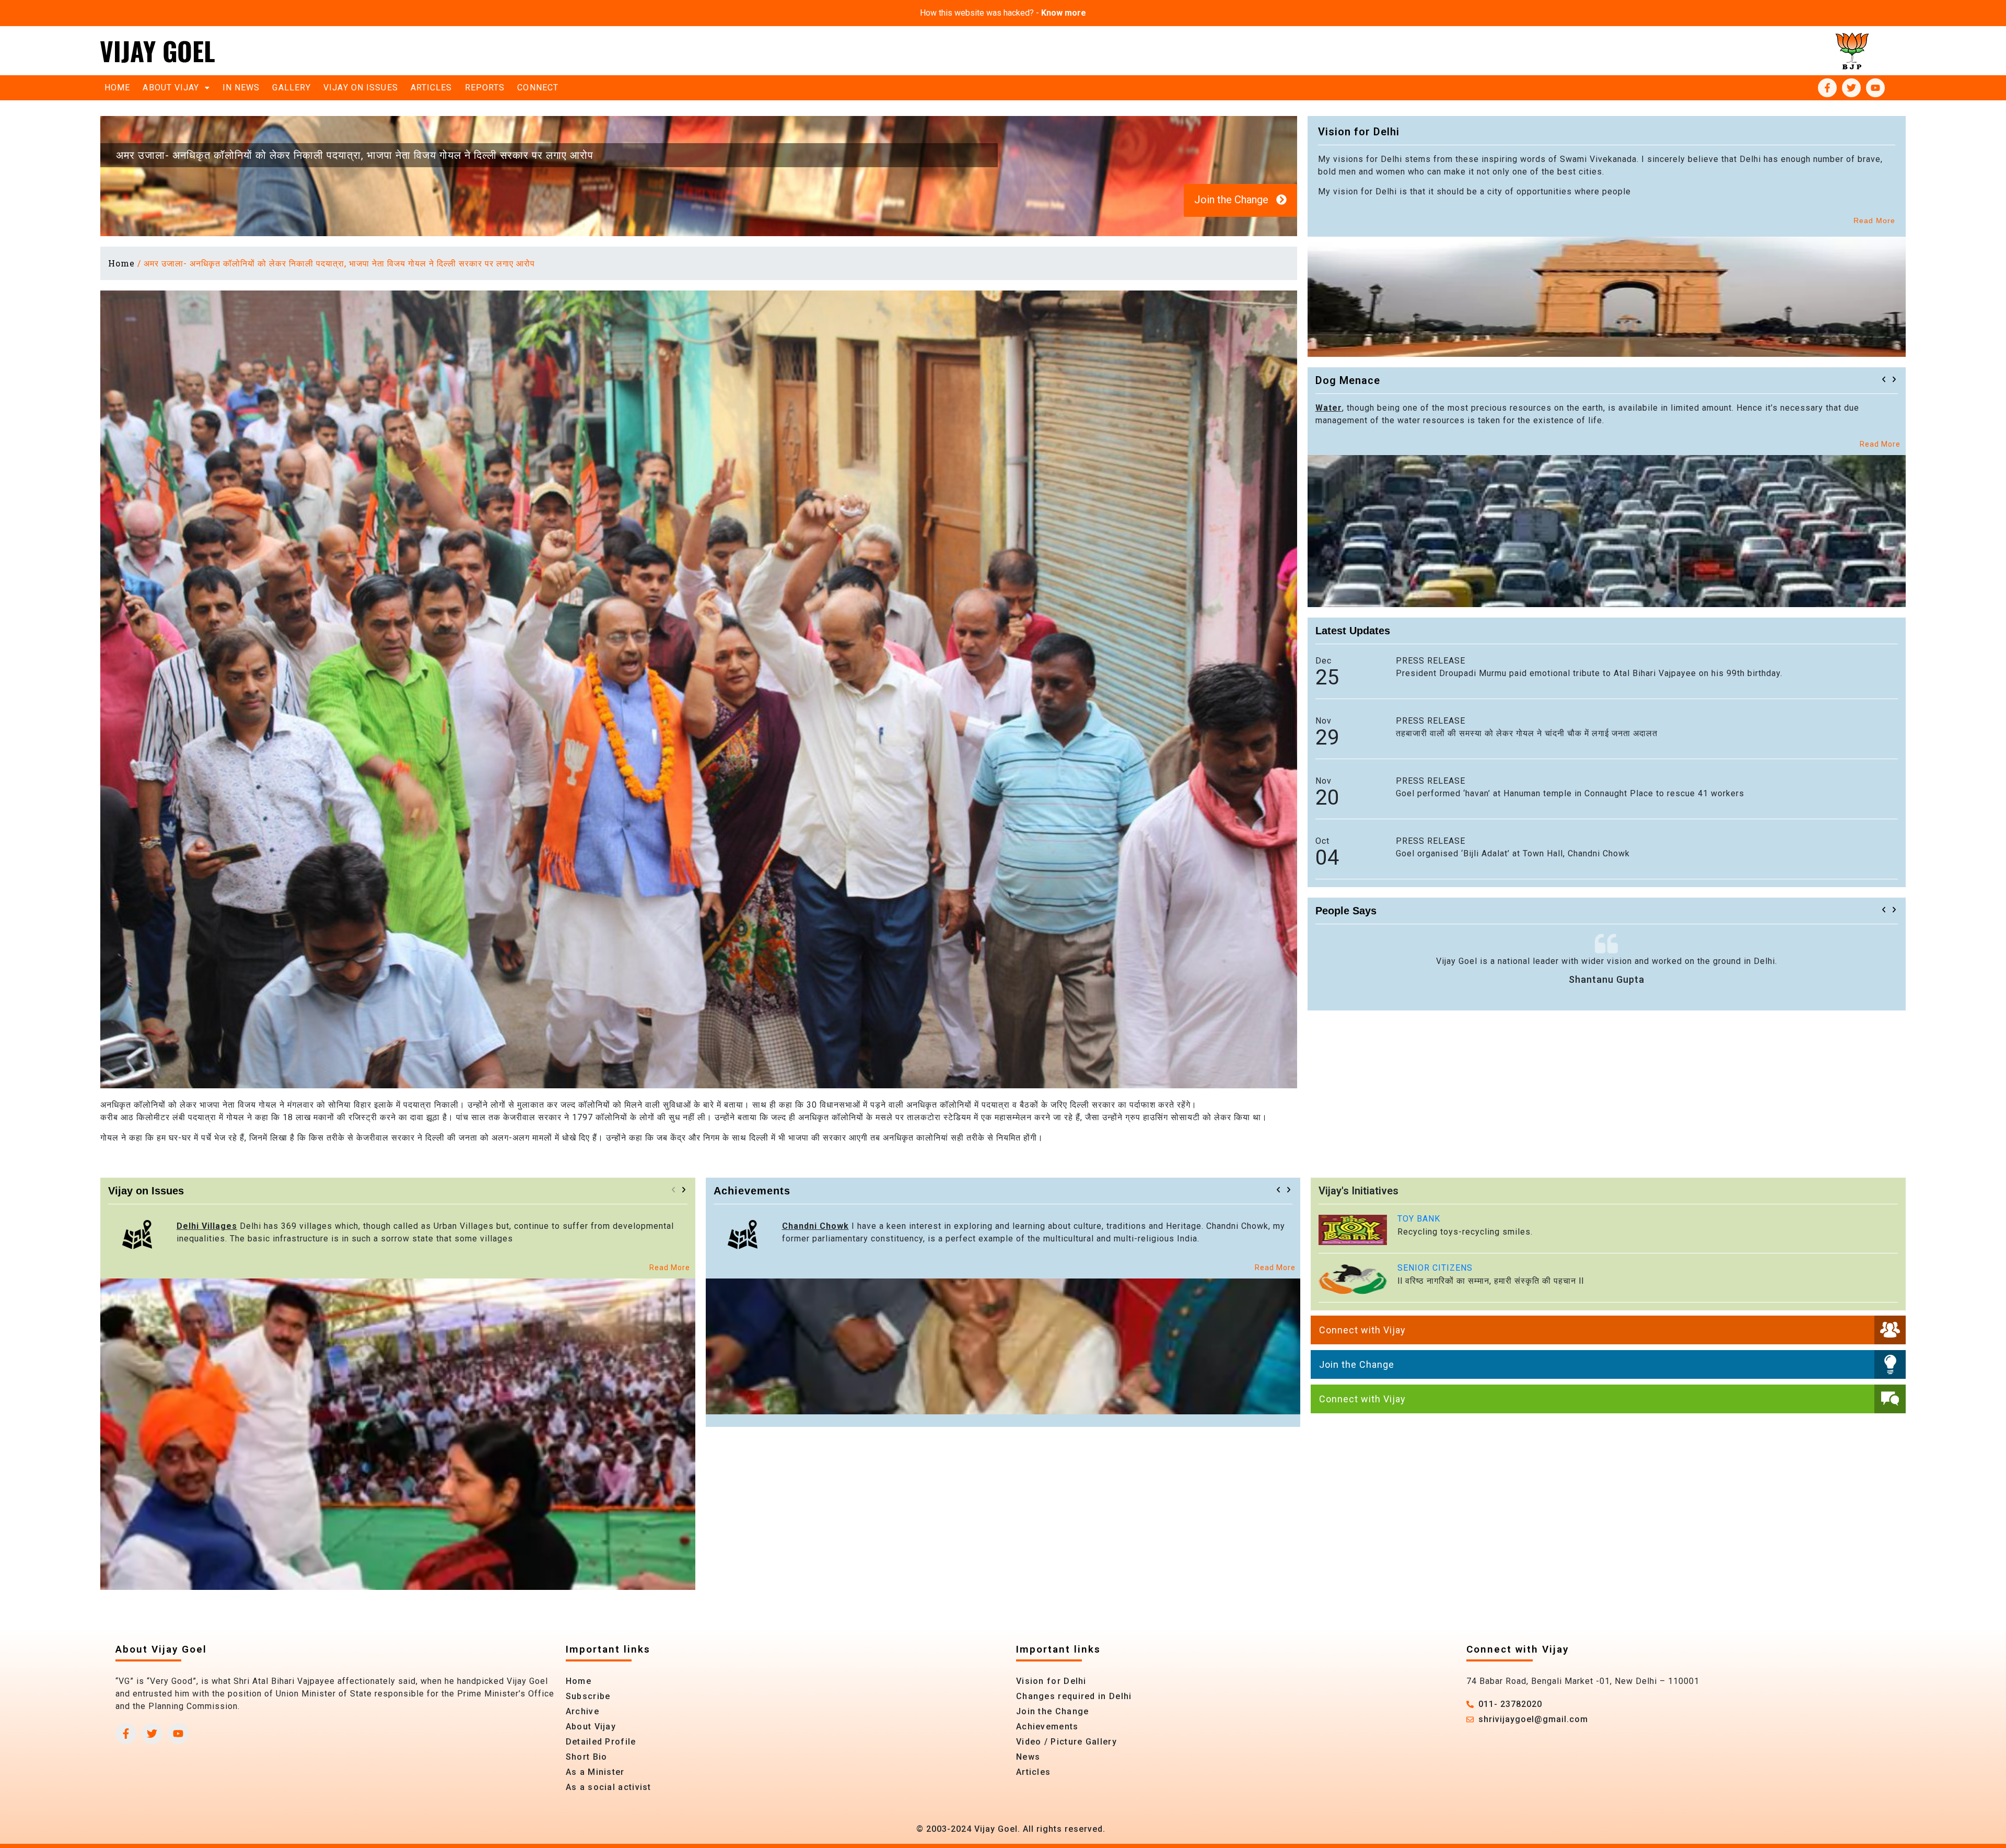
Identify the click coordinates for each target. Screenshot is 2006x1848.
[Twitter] (1851, 88)
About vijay (171, 88)
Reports (485, 88)
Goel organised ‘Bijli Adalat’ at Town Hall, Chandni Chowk (1513, 853)
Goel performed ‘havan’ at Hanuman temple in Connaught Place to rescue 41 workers (1570, 793)
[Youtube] (1875, 88)
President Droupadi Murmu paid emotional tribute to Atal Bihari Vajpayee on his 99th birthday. (1589, 673)
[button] (1884, 379)
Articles (431, 88)
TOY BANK (1419, 1219)
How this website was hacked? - (1003, 13)
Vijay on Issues (361, 88)
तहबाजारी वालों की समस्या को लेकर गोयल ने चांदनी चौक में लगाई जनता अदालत (1527, 733)
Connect (538, 88)
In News (241, 88)
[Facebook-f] (1827, 88)
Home (117, 88)
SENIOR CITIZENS (1435, 1268)
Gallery (291, 88)
